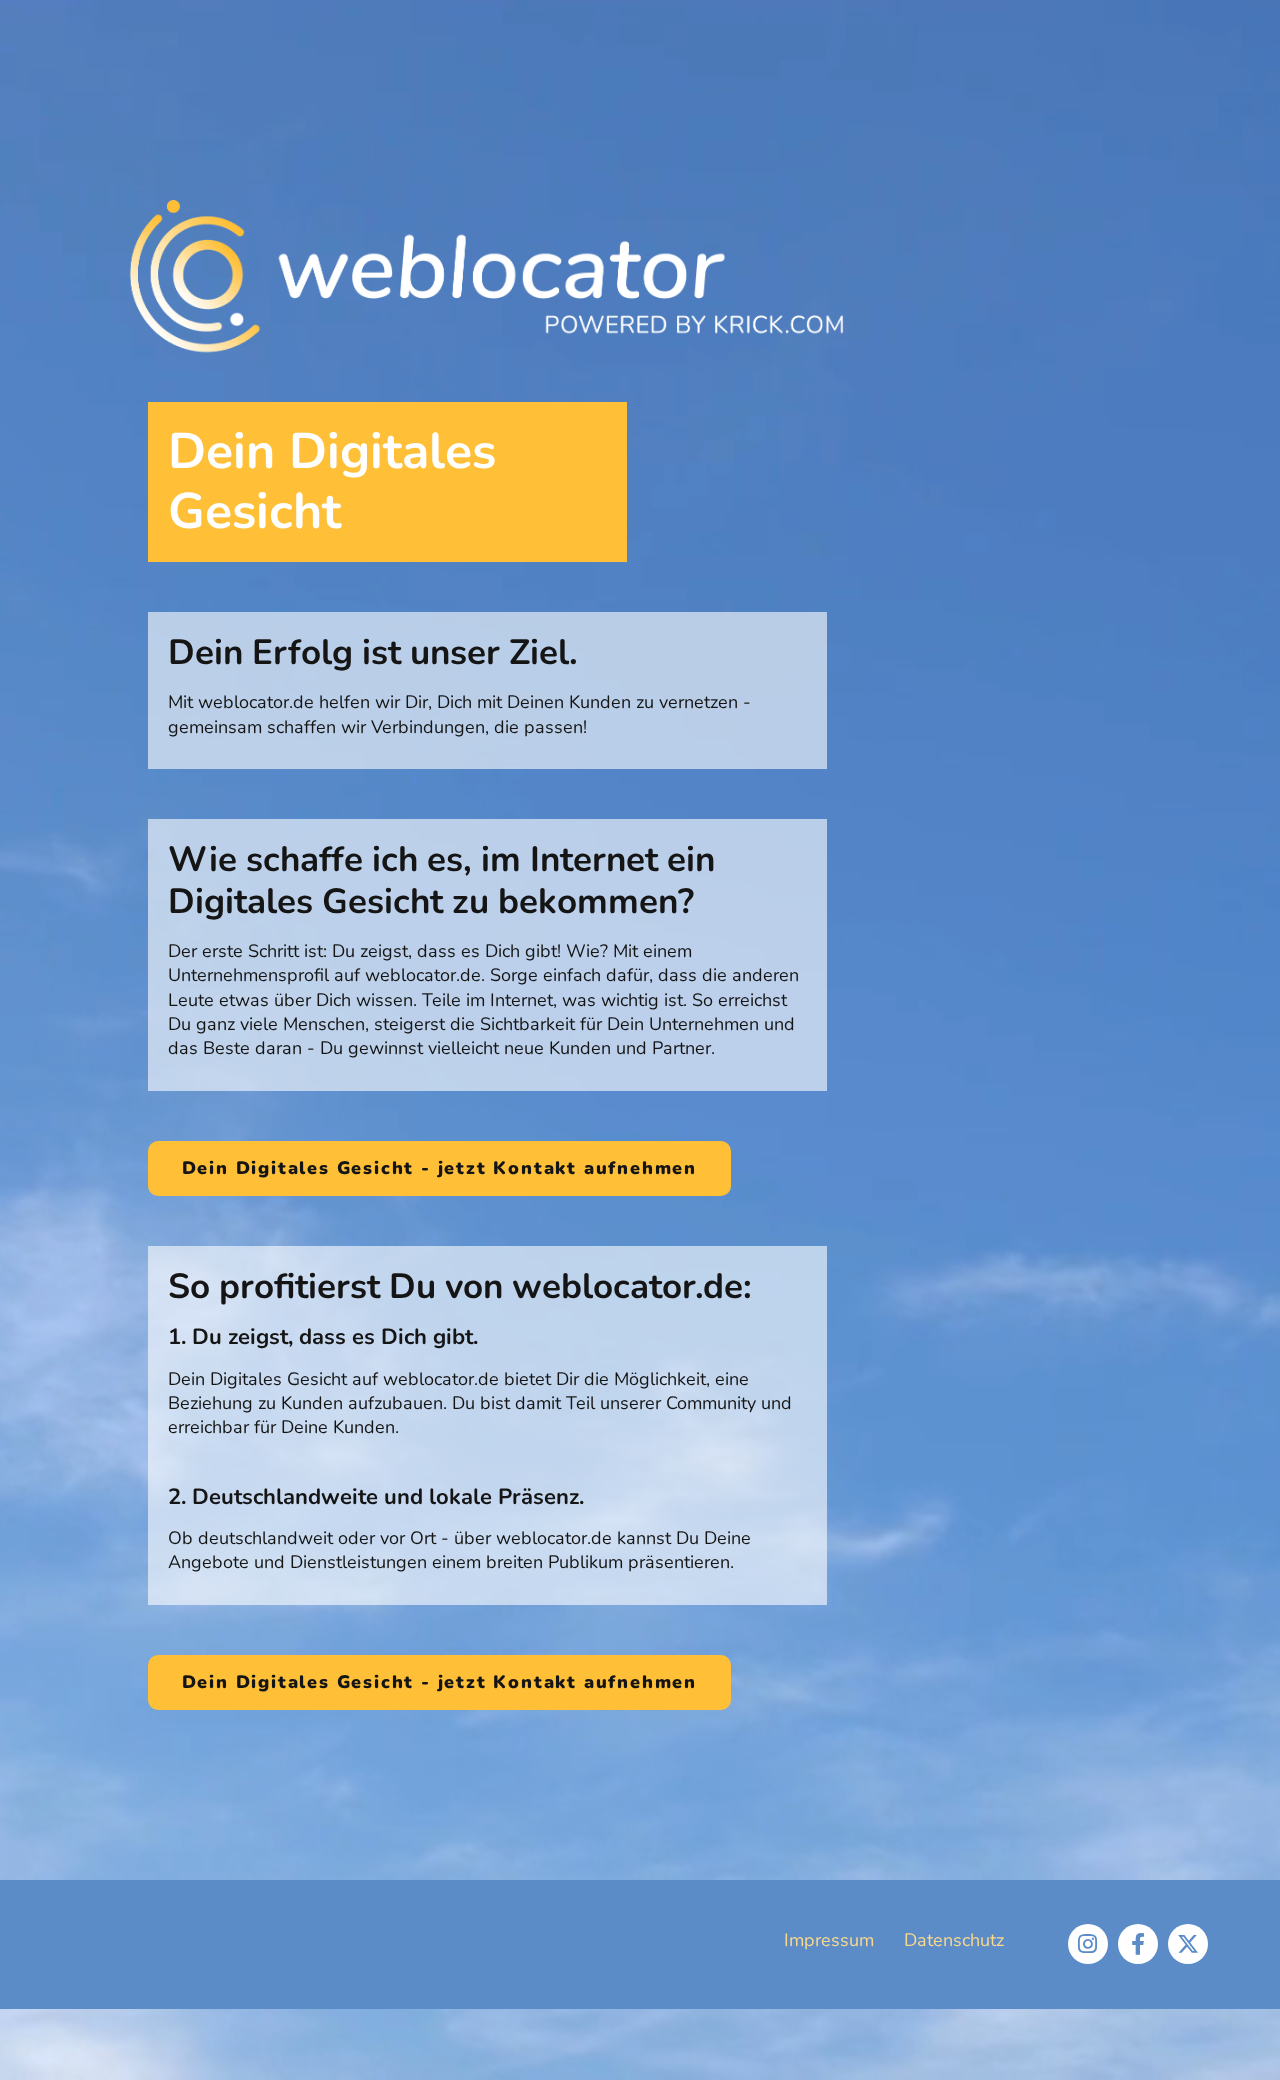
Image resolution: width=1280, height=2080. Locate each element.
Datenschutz (954, 1940)
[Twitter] (1188, 1944)
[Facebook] (1138, 1944)
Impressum (829, 1940)
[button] (439, 1169)
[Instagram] (1088, 1944)
